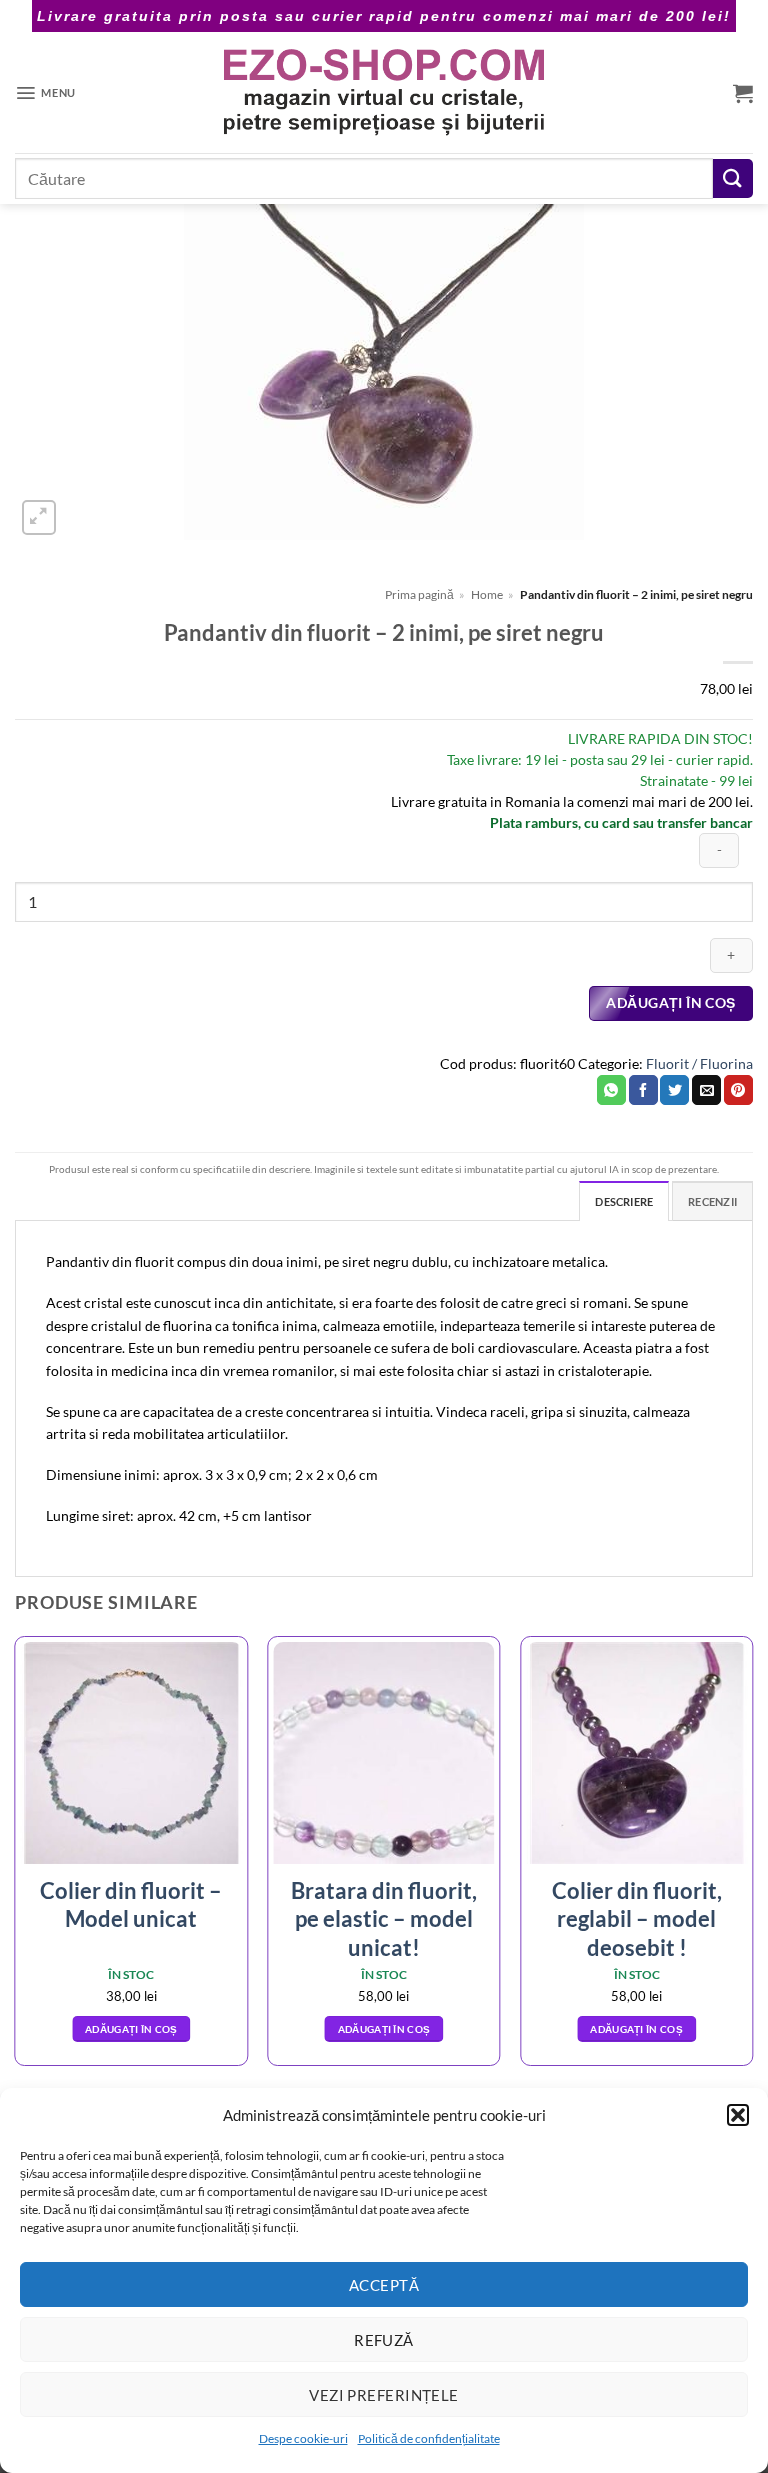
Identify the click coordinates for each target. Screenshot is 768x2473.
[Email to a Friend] (706, 1090)
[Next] (752, 1858)
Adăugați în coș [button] (131, 2029)
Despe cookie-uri (303, 2438)
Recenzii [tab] (712, 1201)
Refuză (384, 2340)
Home (487, 594)
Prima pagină (419, 594)
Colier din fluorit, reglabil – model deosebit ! (637, 1919)
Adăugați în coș (670, 1003)
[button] (738, 2115)
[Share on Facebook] (643, 1090)
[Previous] (16, 1858)
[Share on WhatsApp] (611, 1090)
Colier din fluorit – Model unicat (131, 1905)
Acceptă (384, 2285)
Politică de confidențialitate (429, 2438)
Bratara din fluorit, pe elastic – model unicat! (384, 1919)
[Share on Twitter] (674, 1090)
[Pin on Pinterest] (738, 1090)
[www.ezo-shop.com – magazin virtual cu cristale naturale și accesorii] (384, 92)
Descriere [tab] (624, 1201)
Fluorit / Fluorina (699, 1063)
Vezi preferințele (384, 2395)
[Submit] (733, 178)
